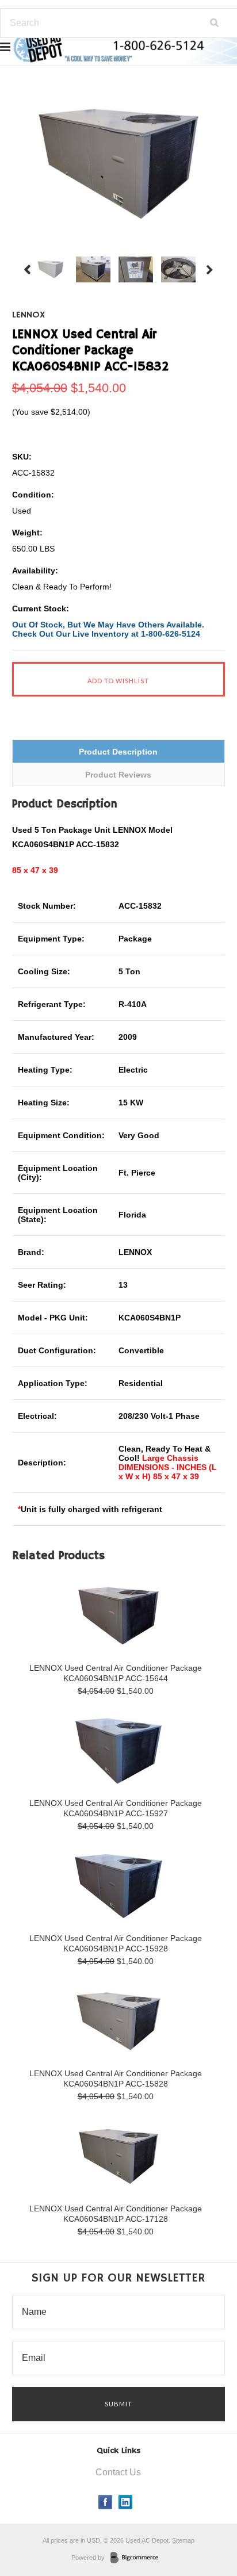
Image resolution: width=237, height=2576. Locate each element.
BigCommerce (138, 2558)
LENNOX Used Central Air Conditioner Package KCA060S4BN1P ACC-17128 (116, 2214)
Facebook (106, 2502)
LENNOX (28, 315)
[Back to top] (205, 2521)
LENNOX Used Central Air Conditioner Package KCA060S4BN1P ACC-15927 (116, 1808)
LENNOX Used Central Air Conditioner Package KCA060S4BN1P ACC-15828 (116, 2079)
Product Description (118, 752)
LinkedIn (126, 2502)
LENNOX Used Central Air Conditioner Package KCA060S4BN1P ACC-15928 (116, 1943)
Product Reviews (118, 775)
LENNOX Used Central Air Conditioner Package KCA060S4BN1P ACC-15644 (116, 1673)
